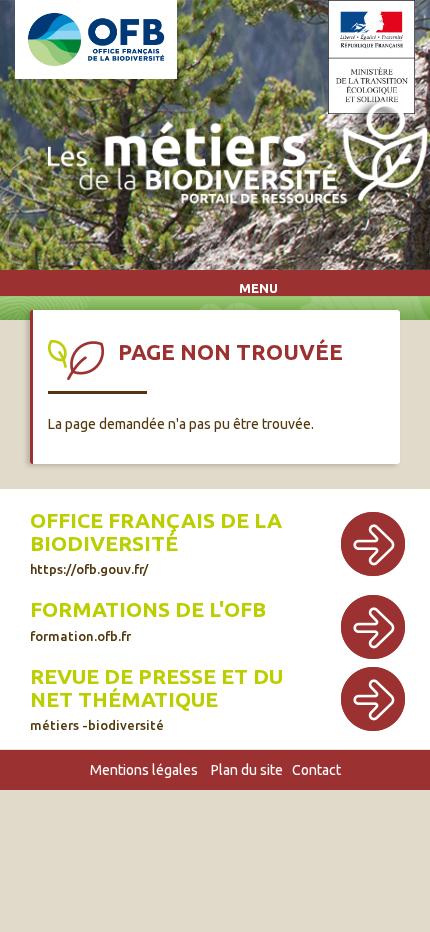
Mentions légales (144, 770)
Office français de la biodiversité (156, 532)
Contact (316, 770)
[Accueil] (232, 157)
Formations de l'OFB (148, 609)
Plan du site (247, 770)
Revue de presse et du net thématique (156, 688)
